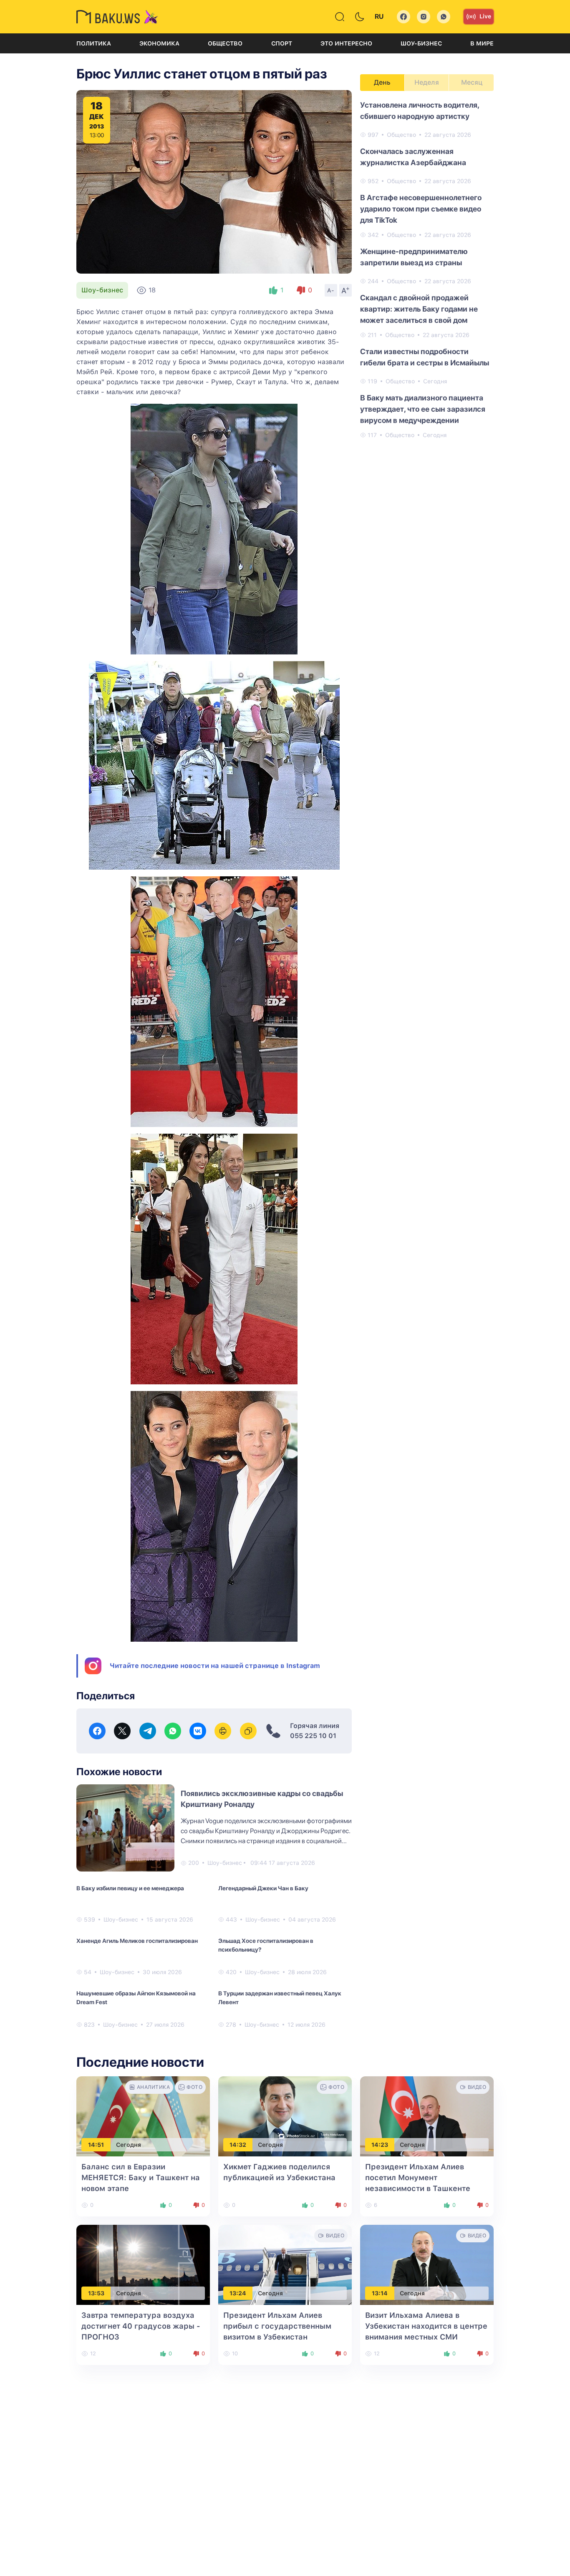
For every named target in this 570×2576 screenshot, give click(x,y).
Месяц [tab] (472, 82)
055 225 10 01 (313, 1736)
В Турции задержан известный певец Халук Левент (280, 1998)
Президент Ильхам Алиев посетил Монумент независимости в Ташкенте (418, 2177)
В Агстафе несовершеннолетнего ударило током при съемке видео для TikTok (421, 209)
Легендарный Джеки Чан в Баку (263, 1888)
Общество (225, 43)
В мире (482, 43)
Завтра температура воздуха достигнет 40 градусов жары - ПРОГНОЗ (141, 2326)
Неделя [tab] (427, 82)
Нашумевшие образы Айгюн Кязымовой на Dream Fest (136, 1998)
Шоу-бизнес (421, 43)
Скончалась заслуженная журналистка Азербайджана (413, 157)
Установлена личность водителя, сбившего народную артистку (420, 111)
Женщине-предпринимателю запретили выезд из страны (414, 257)
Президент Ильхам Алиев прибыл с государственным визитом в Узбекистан (277, 2326)
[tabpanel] (427, 269)
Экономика (159, 43)
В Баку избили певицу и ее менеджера (130, 1888)
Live (485, 16)
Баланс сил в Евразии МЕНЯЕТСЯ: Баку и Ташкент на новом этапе (141, 2177)
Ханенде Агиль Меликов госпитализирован (137, 1941)
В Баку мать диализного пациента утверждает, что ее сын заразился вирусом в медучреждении (423, 409)
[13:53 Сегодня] (143, 2265)
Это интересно (346, 43)
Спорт (282, 43)
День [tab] (382, 82)
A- (331, 290)
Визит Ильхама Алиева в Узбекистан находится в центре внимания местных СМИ (426, 2326)
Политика (94, 43)
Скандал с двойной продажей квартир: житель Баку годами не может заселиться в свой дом (419, 309)
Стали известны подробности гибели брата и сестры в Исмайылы (425, 357)
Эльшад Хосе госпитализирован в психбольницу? (266, 1945)
